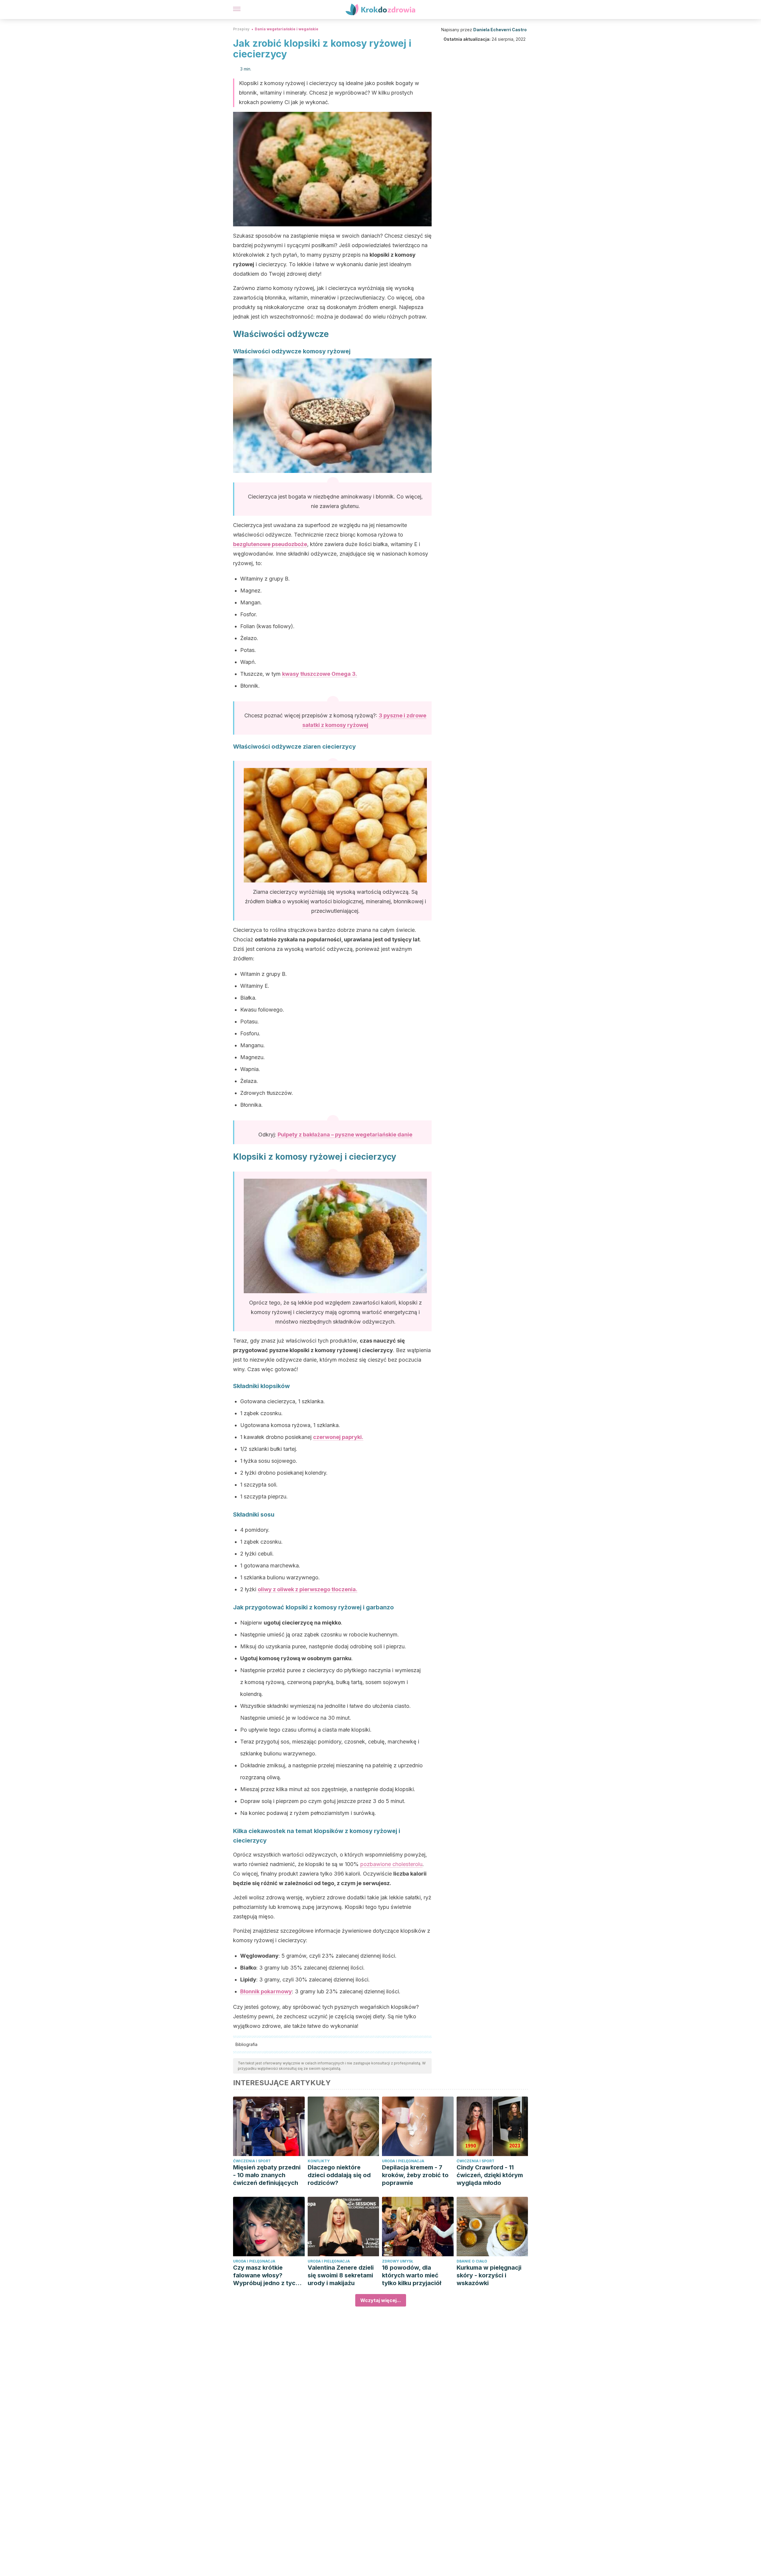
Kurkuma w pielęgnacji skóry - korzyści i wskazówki (489, 2275)
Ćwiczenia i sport (252, 2161)
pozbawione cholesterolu (391, 1864)
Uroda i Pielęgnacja (403, 2161)
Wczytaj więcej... (381, 2300)
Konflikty (319, 2161)
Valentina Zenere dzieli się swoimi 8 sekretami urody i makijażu (341, 2275)
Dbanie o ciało (472, 2261)
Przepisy (241, 29)
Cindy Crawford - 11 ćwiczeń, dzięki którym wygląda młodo (490, 2175)
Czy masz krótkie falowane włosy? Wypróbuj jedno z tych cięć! (266, 2275)
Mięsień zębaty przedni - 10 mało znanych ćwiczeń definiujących (267, 2175)
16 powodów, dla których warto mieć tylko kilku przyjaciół (412, 2275)
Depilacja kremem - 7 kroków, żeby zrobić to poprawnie (415, 2175)
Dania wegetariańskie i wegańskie (287, 29)
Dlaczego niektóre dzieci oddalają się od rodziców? (339, 2175)
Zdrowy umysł (398, 2261)
